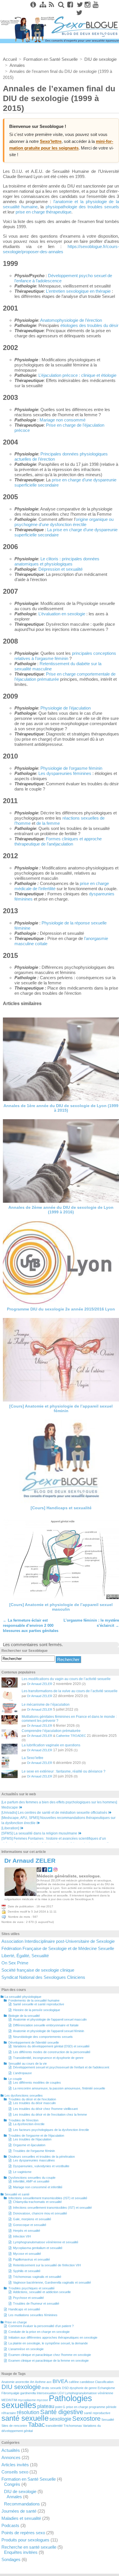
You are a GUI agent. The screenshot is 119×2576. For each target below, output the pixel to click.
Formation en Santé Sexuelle (29, 2479)
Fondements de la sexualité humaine (34, 2000)
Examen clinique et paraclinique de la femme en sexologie (49, 2361)
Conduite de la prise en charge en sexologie (39, 2332)
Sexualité (108, 2420)
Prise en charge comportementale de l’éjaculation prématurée (65, 677)
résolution (28, 2412)
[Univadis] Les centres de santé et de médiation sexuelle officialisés (54, 1813)
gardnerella (28, 2393)
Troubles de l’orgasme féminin (34, 2151)
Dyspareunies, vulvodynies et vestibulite (41, 2166)
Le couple (15, 2079)
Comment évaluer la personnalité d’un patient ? (41, 2326)
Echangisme (106, 2388)
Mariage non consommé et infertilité (38, 2187)
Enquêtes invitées (21, 2552)
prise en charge (77, 2407)
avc (49, 2382)
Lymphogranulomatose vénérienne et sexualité (46, 2242)
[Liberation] (10, 1828)
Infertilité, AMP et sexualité (31, 2181)
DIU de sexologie (20, 2491)
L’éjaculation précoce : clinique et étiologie (77, 375)
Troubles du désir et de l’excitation (32, 2099)
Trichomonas (73, 2426)
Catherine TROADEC (71, 1736)
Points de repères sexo (23, 2533)
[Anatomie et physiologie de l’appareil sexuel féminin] (61, 1360)
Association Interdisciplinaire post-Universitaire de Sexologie (58, 1941)
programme (97, 2407)
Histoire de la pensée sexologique (37, 2010)
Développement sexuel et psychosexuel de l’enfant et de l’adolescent (61, 2067)
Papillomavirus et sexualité (31, 2259)
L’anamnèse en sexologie (26, 2349)
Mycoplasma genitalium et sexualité (38, 2248)
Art (32, 2382)
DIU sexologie (21, 2387)
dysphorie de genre (83, 2388)
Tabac (36, 2425)
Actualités (11, 2450)
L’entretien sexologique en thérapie (78, 291)
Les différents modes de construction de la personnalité (52, 2052)
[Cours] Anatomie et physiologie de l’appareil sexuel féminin (61, 1408)
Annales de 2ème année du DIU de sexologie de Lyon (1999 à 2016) (61, 1210)
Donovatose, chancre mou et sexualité (40, 2213)
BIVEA (60, 2381)
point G (60, 2407)
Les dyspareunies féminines (65, 773)
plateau (46, 2406)
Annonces (11, 2457)
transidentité (54, 2426)
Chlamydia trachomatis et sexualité (37, 2202)
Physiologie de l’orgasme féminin (71, 768)
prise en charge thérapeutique (43, 212)
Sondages (11, 2559)
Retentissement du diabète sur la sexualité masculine (58, 666)
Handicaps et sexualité (24, 2309)
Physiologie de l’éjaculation (66, 708)
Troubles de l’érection (23, 2120)
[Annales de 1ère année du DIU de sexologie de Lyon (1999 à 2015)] (61, 1059)
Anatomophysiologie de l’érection (71, 320)
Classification (104, 2382)
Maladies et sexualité (21, 2518)
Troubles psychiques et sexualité (31, 2288)
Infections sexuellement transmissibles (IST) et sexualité (48, 2198)
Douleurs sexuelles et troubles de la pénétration (42, 2157)
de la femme (48, 823)
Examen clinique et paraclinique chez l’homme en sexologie (50, 2355)
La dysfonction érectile (29, 2124)
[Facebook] (70, 5)
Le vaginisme (22, 2172)
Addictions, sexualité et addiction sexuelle (42, 2292)
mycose (42, 2400)
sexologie (60, 2419)
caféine (74, 2382)
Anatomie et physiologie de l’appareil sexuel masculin (50, 2019)
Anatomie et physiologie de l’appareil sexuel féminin (49, 2031)
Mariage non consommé (63, 420)
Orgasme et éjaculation (29, 2145)
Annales (14, 2497)
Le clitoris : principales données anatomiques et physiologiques (57, 561)
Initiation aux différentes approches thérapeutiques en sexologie (53, 2337)
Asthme (40, 2382)
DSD (65, 2388)
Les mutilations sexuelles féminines (33, 2315)
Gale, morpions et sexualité (32, 2219)
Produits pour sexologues (25, 2540)
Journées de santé (19, 2511)
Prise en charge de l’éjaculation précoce (59, 428)
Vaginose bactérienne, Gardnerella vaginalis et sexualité (52, 2282)
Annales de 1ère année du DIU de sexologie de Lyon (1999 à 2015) (61, 1108)
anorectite (22, 2382)
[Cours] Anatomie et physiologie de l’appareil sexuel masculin (61, 1607)
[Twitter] (79, 5)
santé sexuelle (25, 2418)
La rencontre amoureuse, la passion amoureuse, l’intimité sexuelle (59, 2088)
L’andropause (22, 2073)
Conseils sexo (15, 2472)
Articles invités (15, 2465)
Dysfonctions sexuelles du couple (32, 2178)
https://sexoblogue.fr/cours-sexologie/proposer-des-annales (61, 249)
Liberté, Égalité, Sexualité (25, 1956)
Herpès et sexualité (27, 2231)
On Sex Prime (15, 1963)
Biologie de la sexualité (24, 2016)
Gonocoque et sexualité (30, 2225)
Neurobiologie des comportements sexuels (43, 2037)
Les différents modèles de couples (37, 2083)
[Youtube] (96, 5)
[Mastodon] (79, 13)
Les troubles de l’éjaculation (32, 2139)
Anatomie (8, 2382)
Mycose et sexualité (27, 2254)
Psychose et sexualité (28, 2298)
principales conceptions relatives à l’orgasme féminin (65, 656)
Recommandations (22, 2504)
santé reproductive (97, 2413)
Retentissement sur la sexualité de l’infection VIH (47, 2265)
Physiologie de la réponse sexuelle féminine (61, 925)
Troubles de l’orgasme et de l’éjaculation (36, 2136)
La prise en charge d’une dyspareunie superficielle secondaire (66, 532)
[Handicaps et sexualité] (61, 1461)
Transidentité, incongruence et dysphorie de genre (48, 2058)
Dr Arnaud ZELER (40, 1684)
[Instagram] (88, 5)
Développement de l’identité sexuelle (34, 2042)
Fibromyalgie (10, 2393)
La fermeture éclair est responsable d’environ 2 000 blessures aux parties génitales (31, 1625)
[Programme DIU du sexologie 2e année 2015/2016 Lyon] (61, 1263)
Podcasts (10, 2525)
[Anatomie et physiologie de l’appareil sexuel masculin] (61, 1559)
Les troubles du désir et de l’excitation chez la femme (50, 2114)
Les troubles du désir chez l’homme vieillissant (45, 2109)
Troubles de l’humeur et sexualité (36, 2303)
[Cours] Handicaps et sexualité (61, 1508)
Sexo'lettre (51, 141)
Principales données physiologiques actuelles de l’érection (61, 456)
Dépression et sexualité (61, 569)
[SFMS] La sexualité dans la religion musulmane (39, 1833)
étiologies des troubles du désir (89, 325)
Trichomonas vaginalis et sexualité (37, 2277)
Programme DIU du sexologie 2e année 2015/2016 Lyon (61, 1309)
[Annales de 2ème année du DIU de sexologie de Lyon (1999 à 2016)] (61, 1161)
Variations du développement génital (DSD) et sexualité (51, 2046)
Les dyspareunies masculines (34, 2160)
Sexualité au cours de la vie (28, 2064)
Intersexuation (47, 2393)
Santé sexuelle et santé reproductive (39, 2004)
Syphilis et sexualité (27, 2271)
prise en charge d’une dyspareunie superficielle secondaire (65, 482)
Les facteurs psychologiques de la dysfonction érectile (51, 2130)
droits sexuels (51, 2388)
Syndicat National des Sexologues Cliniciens (43, 1977)
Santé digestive (62, 2412)
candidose (87, 2382)
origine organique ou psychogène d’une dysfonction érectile (64, 522)
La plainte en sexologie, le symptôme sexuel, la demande (48, 2343)
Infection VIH (22, 2236)
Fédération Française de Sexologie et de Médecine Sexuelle (58, 1948)
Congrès (12, 2484)
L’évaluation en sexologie (62, 614)
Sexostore (86, 2419)
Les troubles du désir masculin (34, 2103)
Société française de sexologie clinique (38, 1970)
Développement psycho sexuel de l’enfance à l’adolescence (63, 278)
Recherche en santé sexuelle (29, 2547)
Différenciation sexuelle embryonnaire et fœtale (46, 2025)
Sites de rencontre (14, 2426)
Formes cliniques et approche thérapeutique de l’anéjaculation (58, 841)
